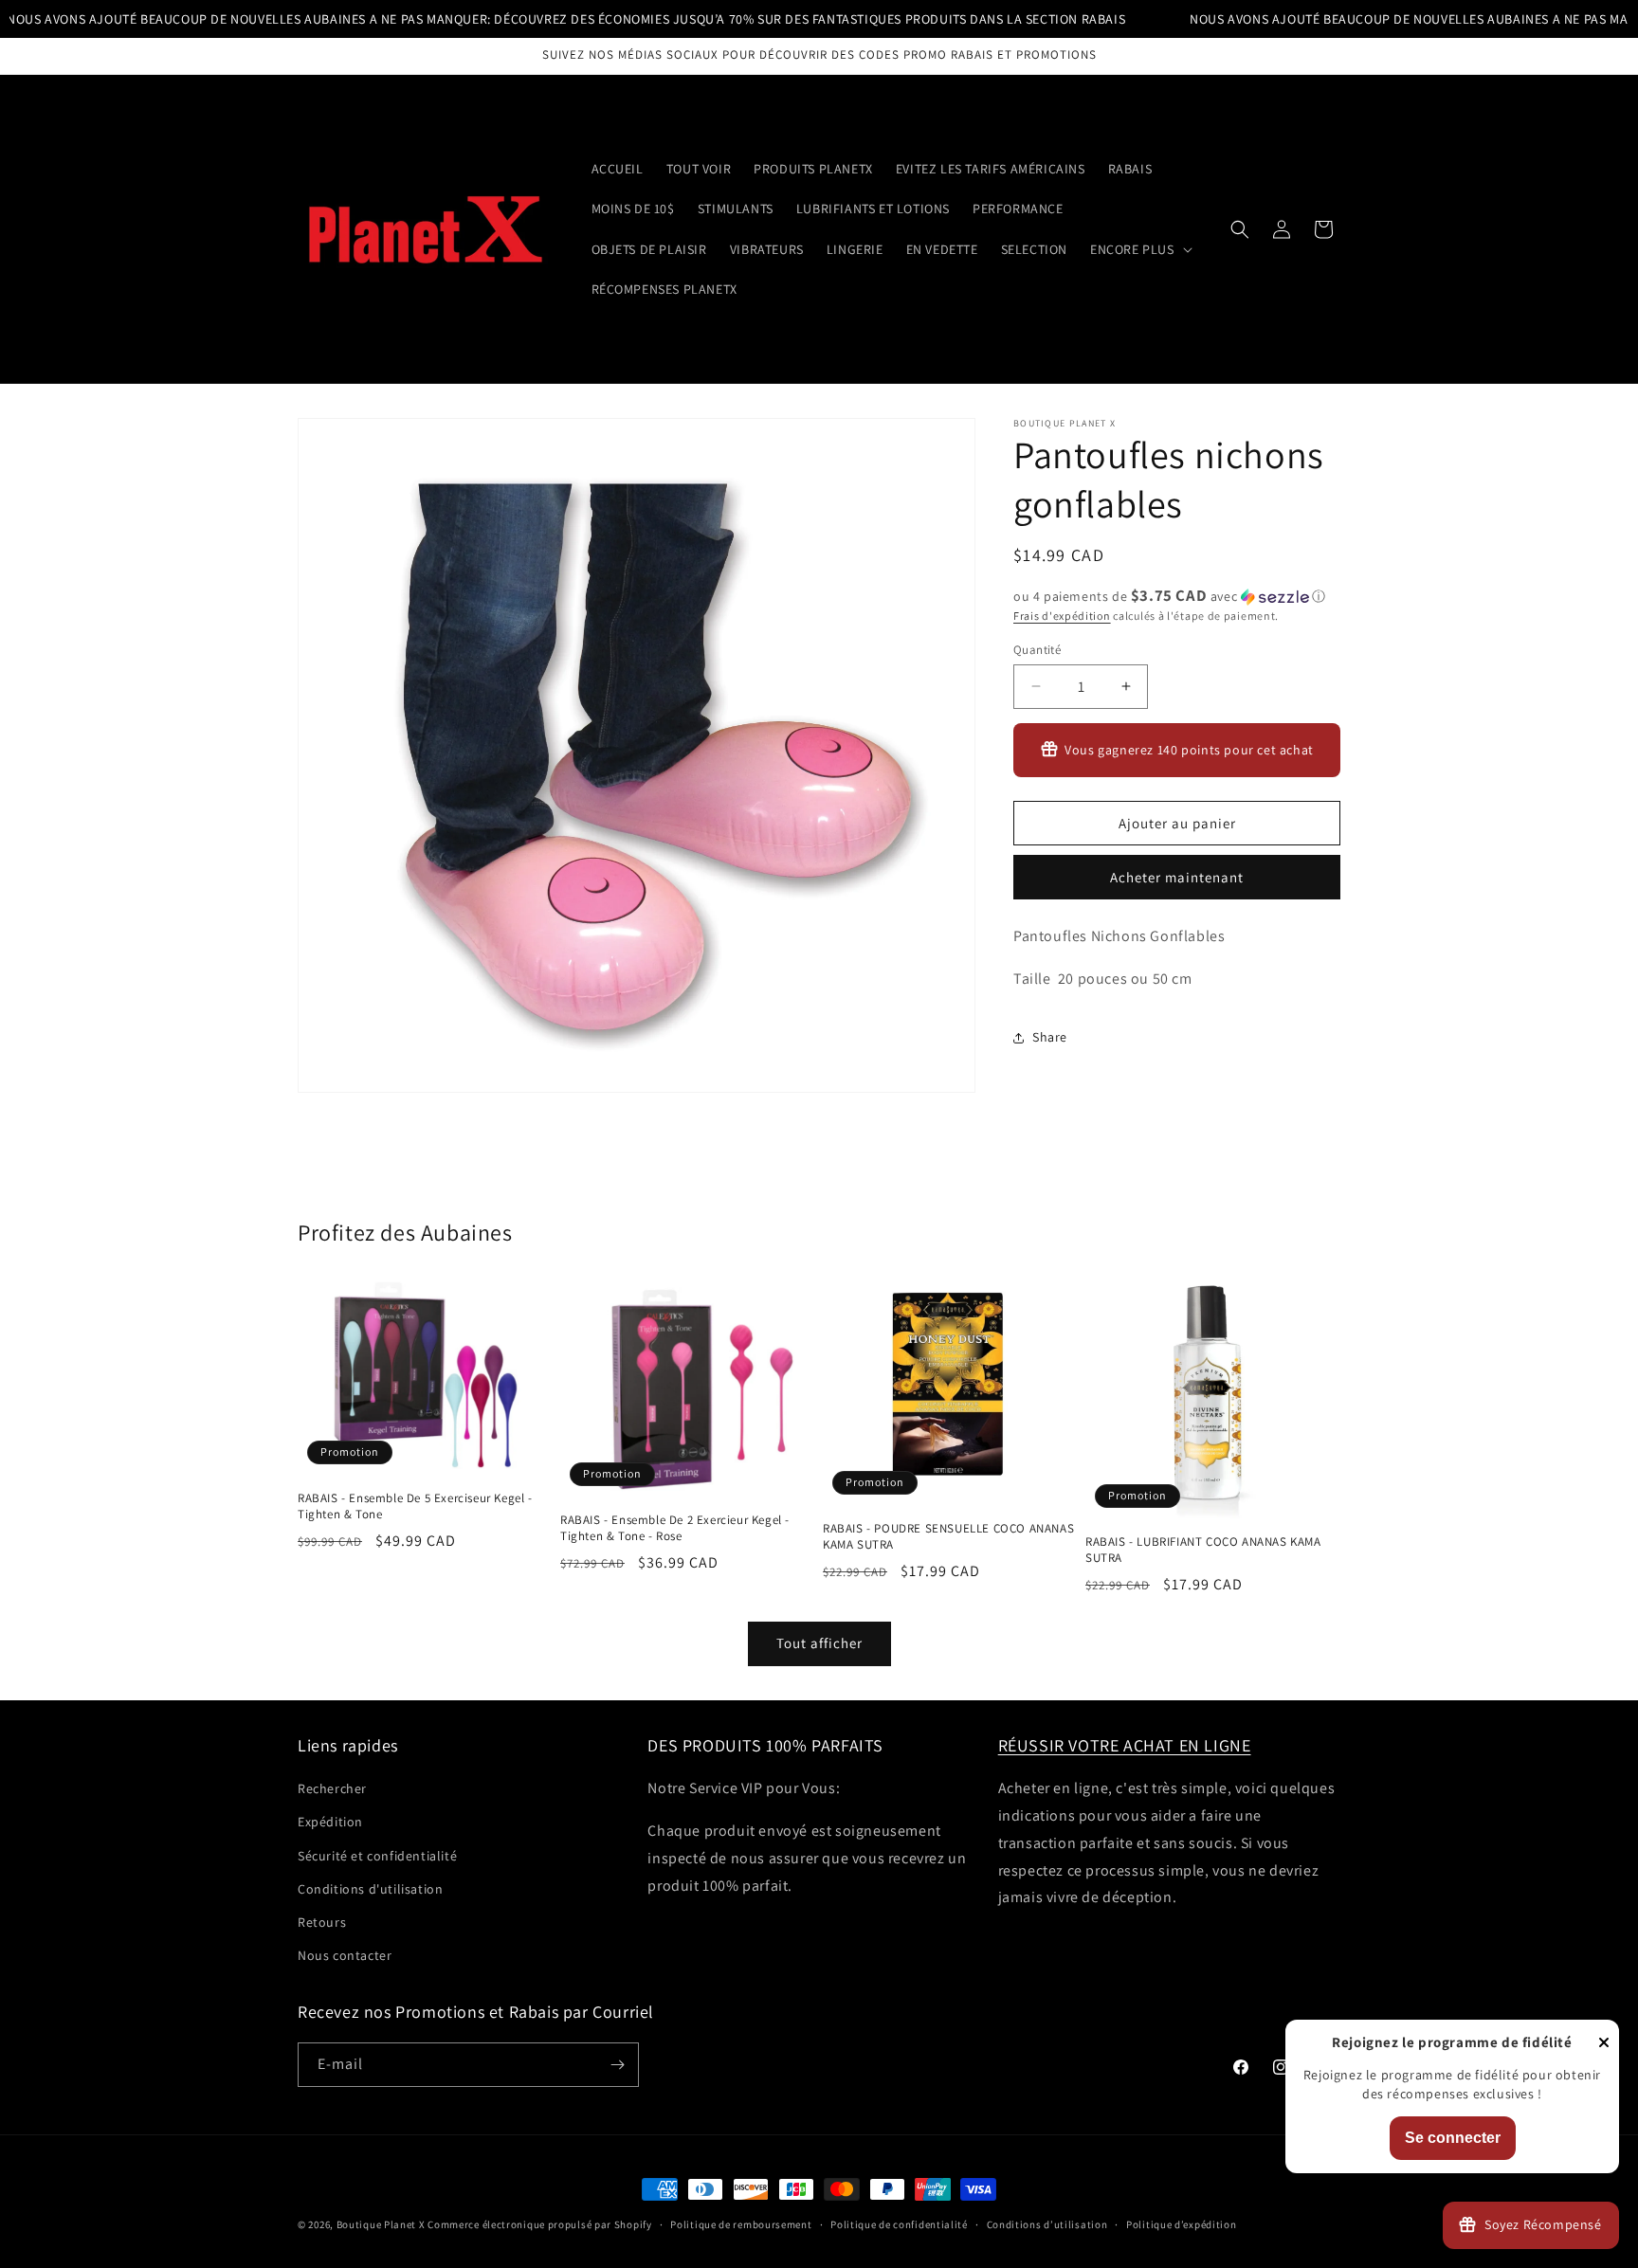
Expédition (330, 1822)
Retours (322, 1922)
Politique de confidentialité (899, 2224)
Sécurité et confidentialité (377, 1856)
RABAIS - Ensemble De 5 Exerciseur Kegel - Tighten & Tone (415, 1506)
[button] (1139, 249)
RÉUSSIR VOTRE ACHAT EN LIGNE (1125, 1745)
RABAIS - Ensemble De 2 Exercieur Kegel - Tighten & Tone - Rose (675, 1528)
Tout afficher (819, 1643)
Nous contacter (345, 1955)
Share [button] (1050, 1037)
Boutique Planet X (381, 2224)
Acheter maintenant (1177, 877)
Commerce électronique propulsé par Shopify (539, 2224)
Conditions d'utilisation (370, 1889)
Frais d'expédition (1062, 616)
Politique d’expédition (1181, 2224)
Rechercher (332, 1788)
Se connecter (1453, 2138)
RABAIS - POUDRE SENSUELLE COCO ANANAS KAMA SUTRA (948, 1537)
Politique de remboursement (741, 2224)
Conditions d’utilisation (1047, 2224)
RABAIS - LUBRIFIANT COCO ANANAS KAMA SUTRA (1203, 1550)
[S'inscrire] (617, 2065)
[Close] (1604, 2044)
